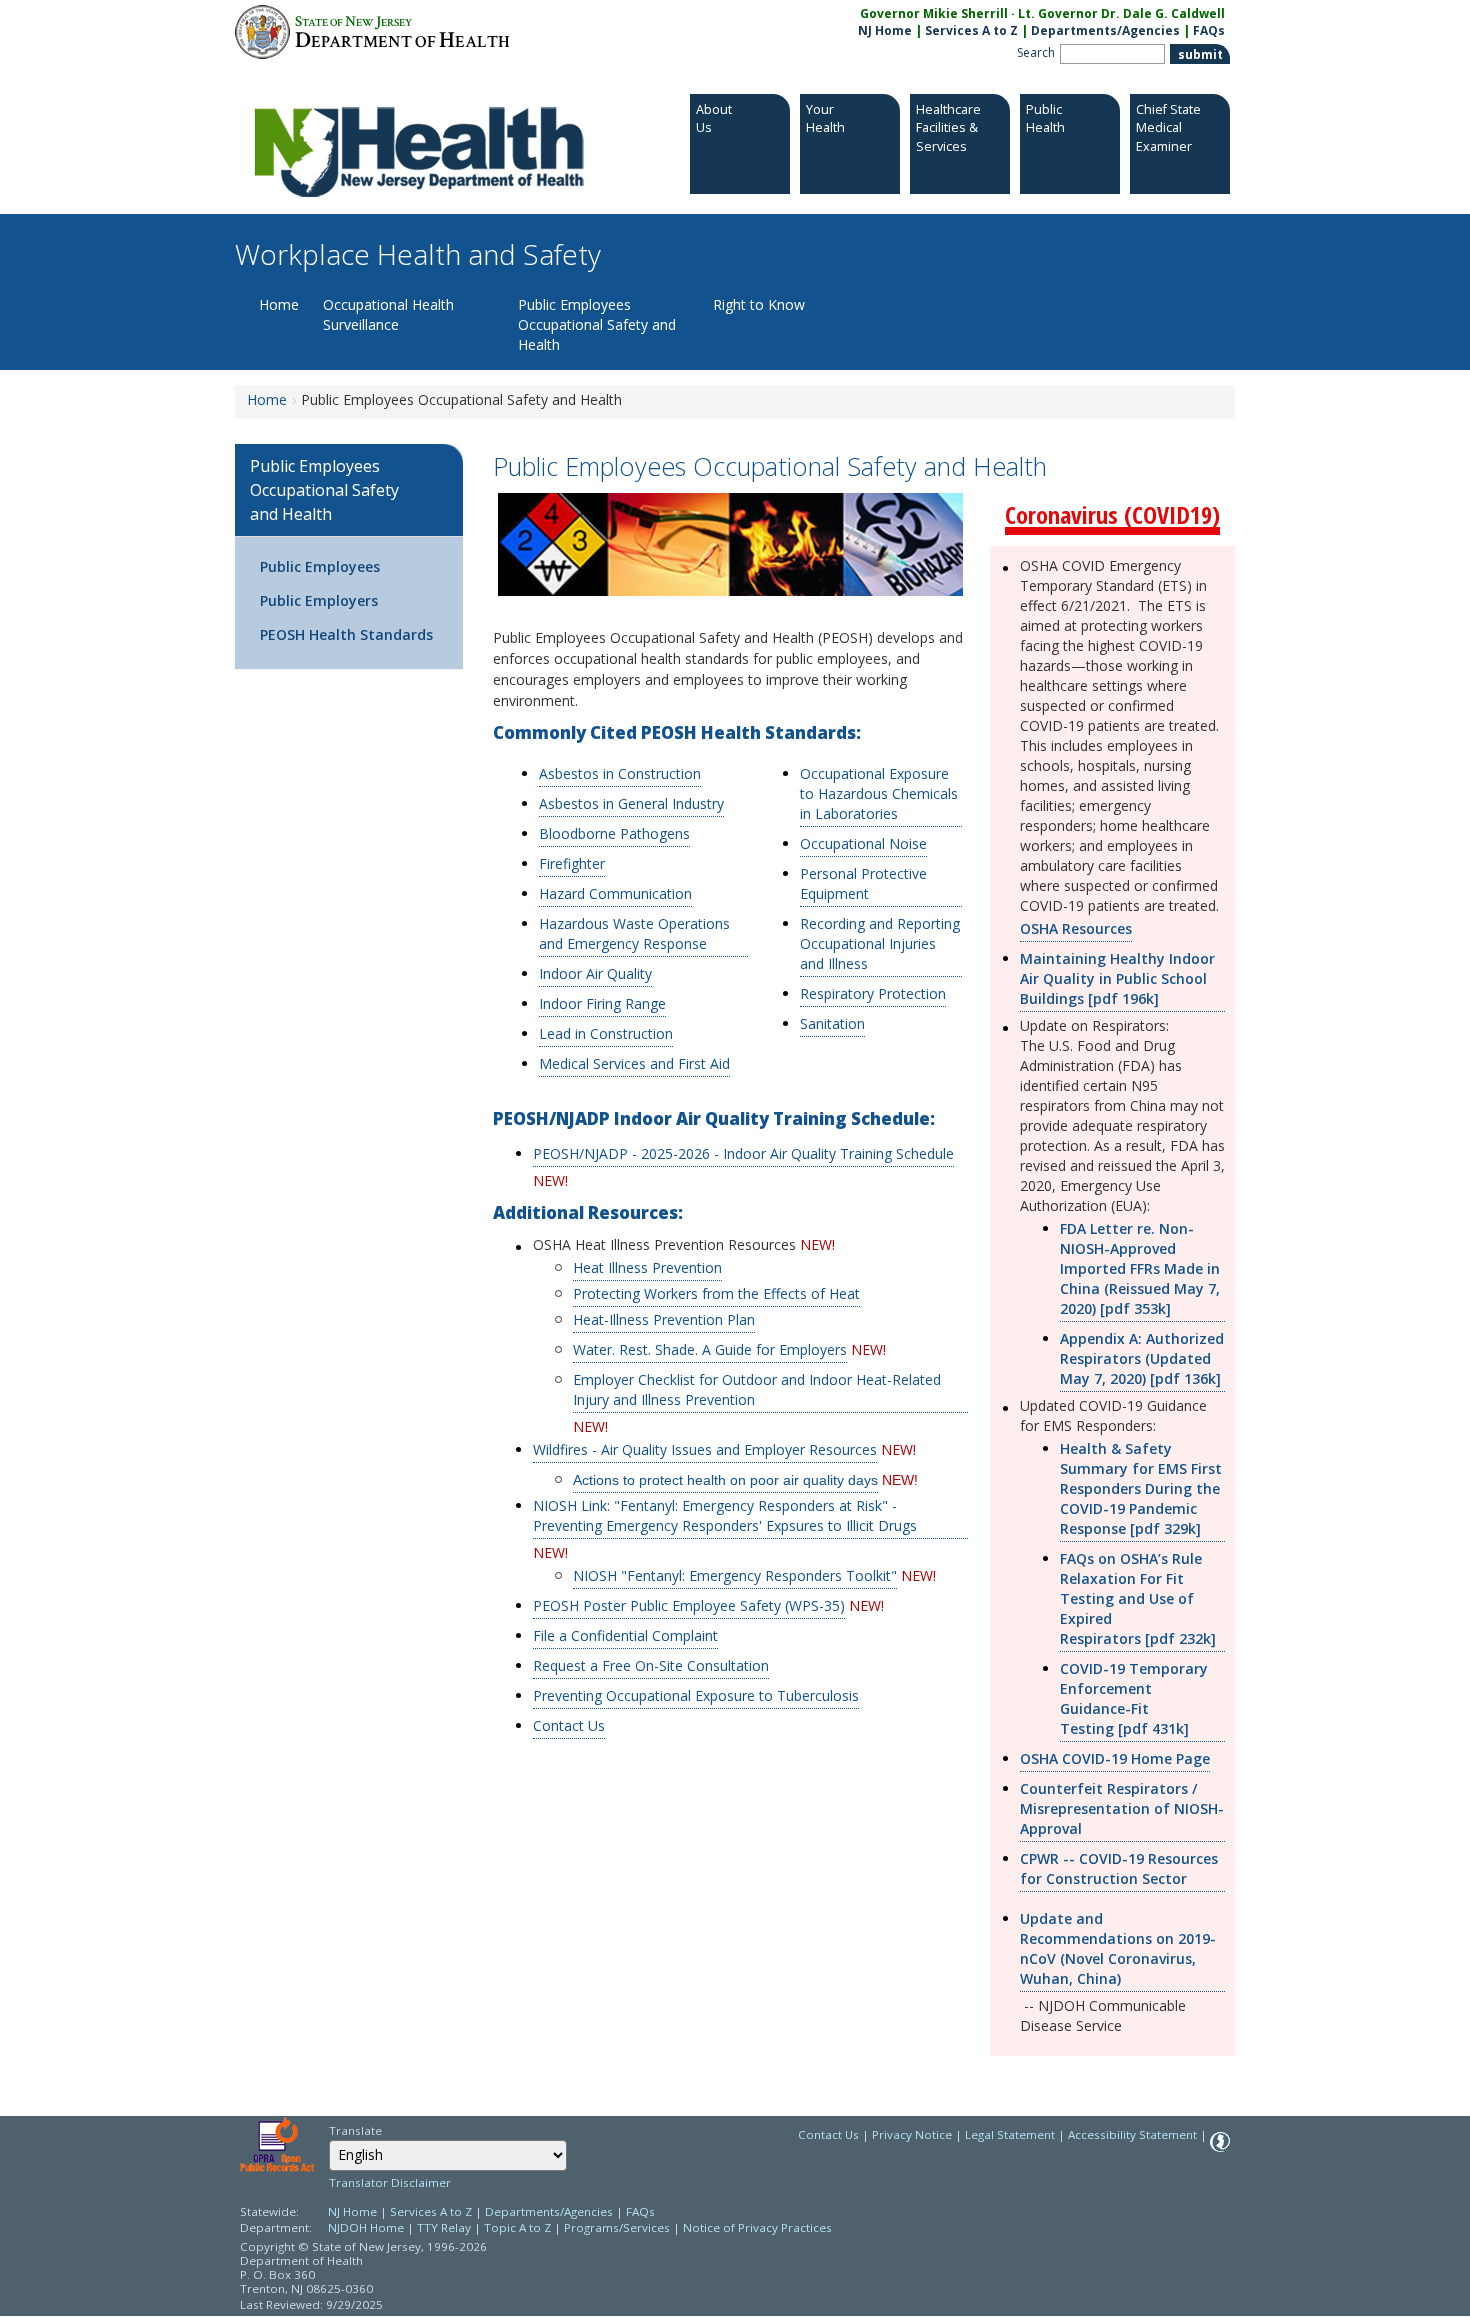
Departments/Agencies (1105, 30)
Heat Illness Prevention (647, 1267)
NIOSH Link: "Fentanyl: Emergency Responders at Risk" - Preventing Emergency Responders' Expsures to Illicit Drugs (725, 1515)
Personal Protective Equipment (863, 883)
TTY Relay (445, 2227)
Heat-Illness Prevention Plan (664, 1319)
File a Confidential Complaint (625, 1635)
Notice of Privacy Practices (757, 2227)
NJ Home (885, 30)
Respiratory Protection (873, 993)
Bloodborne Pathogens (614, 833)
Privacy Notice (912, 2134)
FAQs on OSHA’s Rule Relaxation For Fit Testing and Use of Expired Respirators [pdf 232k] (1138, 1598)
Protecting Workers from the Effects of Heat (716, 1293)
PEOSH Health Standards (346, 634)
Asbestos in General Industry (631, 803)
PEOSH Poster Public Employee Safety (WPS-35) (689, 1605)
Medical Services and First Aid (634, 1063)
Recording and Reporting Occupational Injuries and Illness (880, 943)
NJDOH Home (366, 2227)
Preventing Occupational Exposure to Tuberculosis (696, 1695)
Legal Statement (1010, 2134)
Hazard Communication (615, 893)
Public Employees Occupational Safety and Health (597, 324)
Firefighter (572, 863)
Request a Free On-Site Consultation (651, 1665)
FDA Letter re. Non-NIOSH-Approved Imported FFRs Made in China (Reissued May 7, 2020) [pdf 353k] (1140, 1268)
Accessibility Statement (1132, 2134)
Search (1036, 52)
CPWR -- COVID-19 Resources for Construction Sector (1119, 1868)
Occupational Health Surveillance (388, 314)
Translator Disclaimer (390, 2182)
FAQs (1209, 30)
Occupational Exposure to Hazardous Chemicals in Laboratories (879, 793)
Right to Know (759, 304)
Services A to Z (971, 30)
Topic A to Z (517, 2227)
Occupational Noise (863, 843)
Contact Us (569, 1725)
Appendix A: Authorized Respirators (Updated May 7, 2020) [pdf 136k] (1142, 1358)
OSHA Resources (1076, 928)
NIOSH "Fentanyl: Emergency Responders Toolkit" (735, 1575)
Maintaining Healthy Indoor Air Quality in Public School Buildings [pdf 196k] (1117, 978)
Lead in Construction (606, 1033)
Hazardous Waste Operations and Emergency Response (634, 933)
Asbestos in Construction (620, 773)
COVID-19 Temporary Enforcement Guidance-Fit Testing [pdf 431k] (1134, 1698)
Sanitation (832, 1023)
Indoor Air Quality (595, 973)
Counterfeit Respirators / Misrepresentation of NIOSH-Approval (1122, 1808)
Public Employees (320, 566)
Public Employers (319, 600)
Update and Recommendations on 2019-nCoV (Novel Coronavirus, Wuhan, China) (1118, 1948)
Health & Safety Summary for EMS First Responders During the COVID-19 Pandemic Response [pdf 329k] (1141, 1488)
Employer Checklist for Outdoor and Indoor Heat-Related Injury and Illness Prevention (757, 1389)
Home (279, 304)
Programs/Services (617, 2227)
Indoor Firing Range (602, 1003)
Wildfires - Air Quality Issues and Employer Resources (705, 1449)
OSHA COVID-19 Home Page (1115, 1758)
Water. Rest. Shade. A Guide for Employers (710, 1349)
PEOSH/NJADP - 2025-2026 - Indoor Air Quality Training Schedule (743, 1153)
